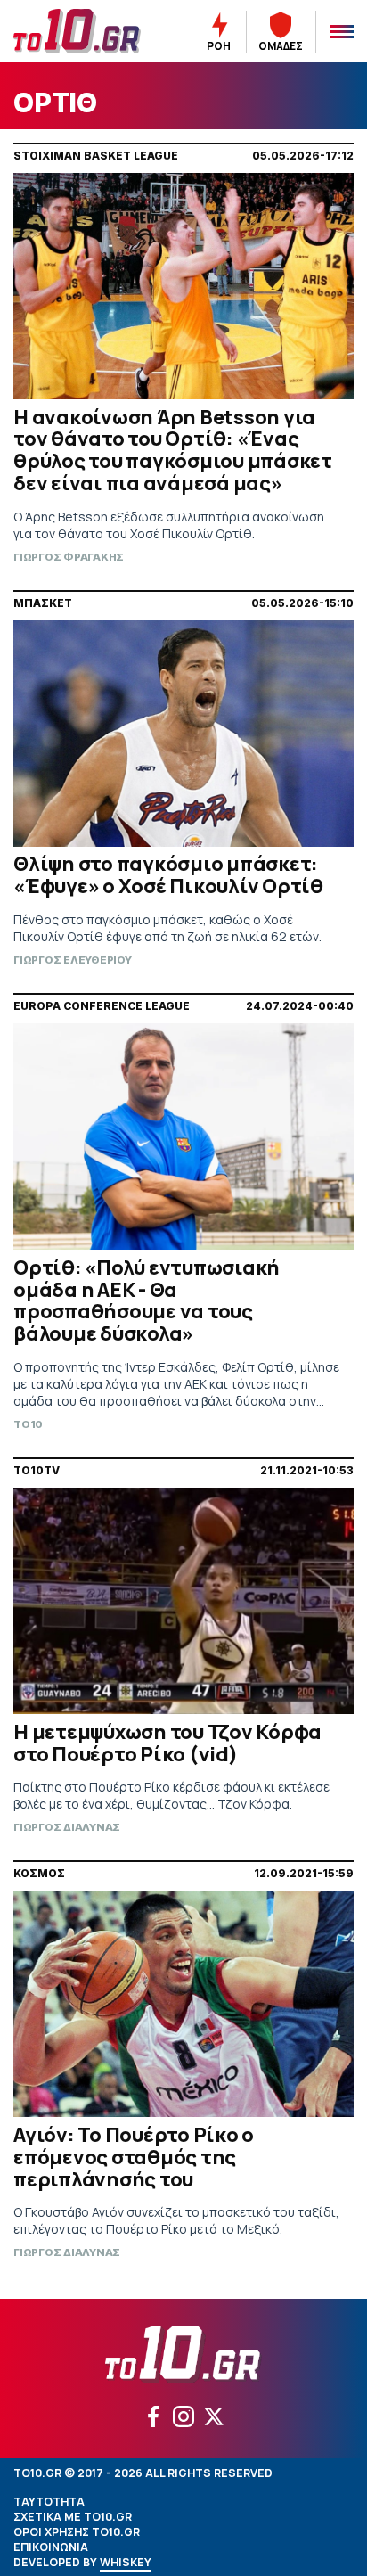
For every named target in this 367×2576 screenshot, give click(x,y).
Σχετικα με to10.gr (73, 2517)
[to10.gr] (82, 31)
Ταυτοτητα (49, 2502)
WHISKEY (126, 2562)
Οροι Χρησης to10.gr (77, 2532)
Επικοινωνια (51, 2547)
